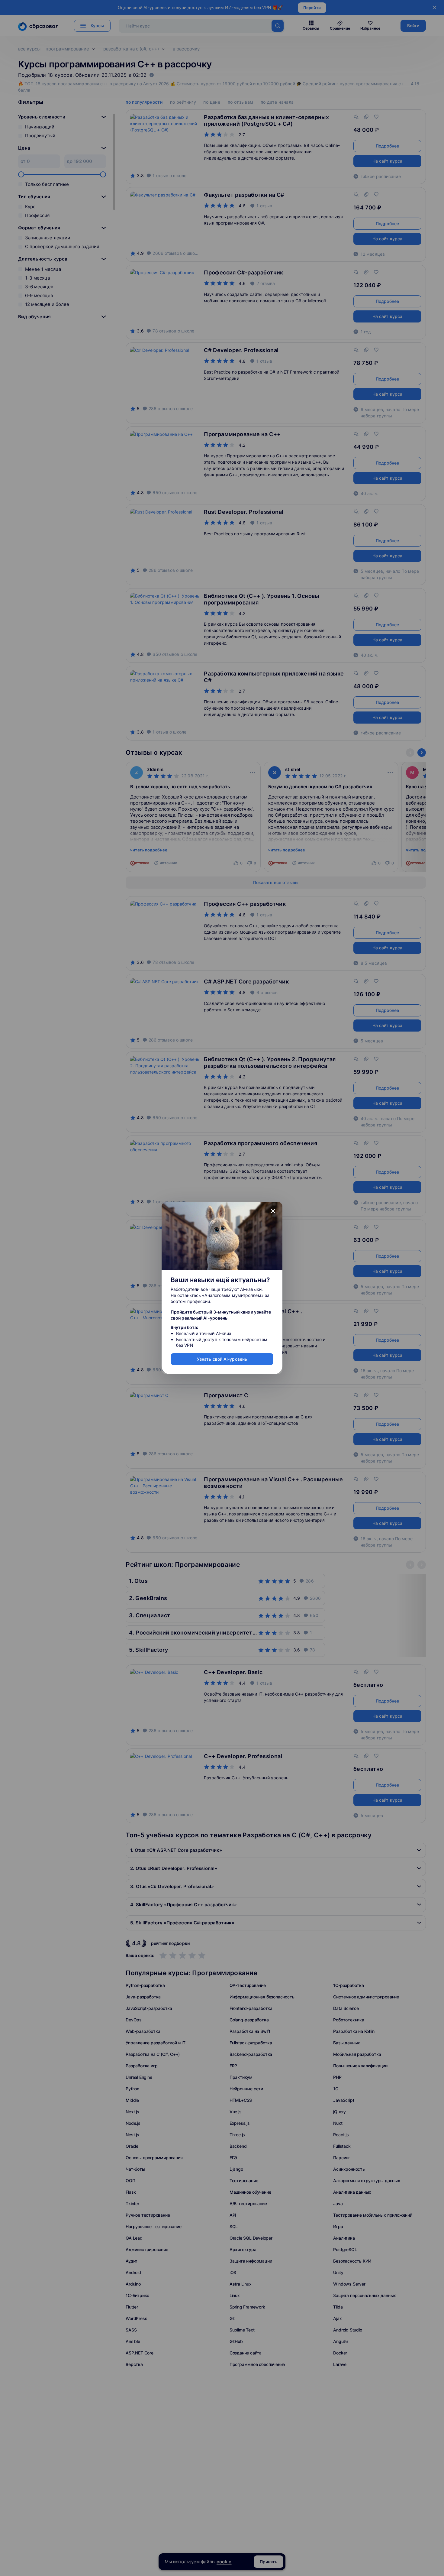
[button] (273, 1211)
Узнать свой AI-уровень (222, 1359)
